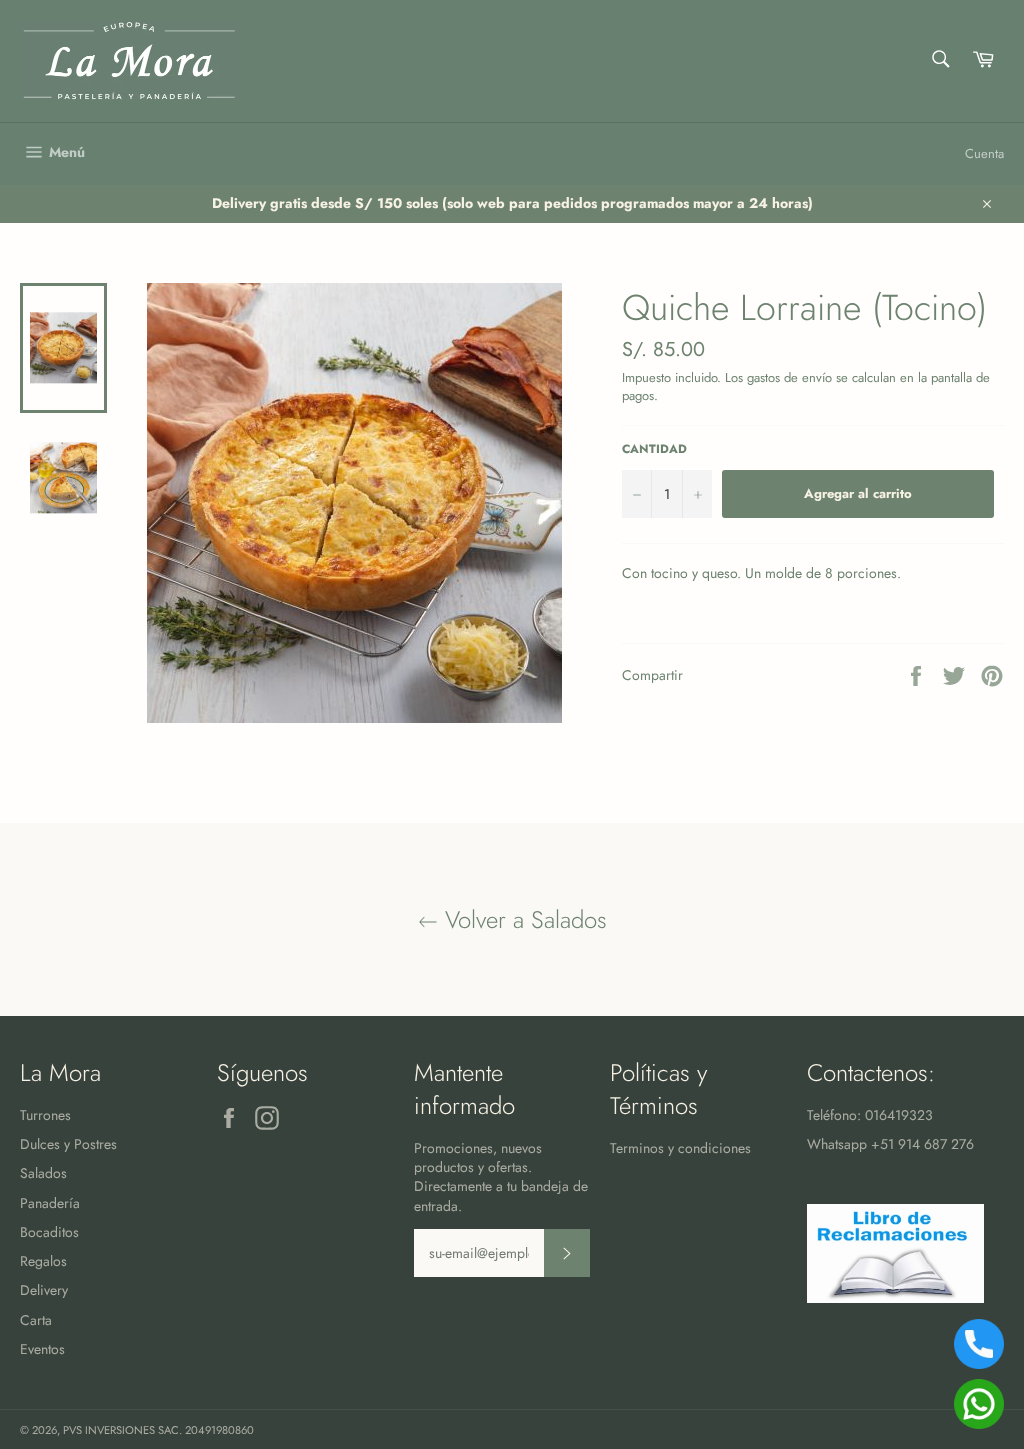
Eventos (42, 1349)
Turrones (45, 1115)
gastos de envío (789, 377)
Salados (43, 1173)
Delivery (44, 1290)
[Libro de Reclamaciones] (895, 1298)
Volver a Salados (522, 919)
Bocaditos (49, 1232)
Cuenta (984, 153)
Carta (36, 1320)
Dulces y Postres (68, 1144)
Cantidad (654, 449)
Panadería (50, 1203)
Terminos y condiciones (680, 1148)
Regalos (43, 1261)
